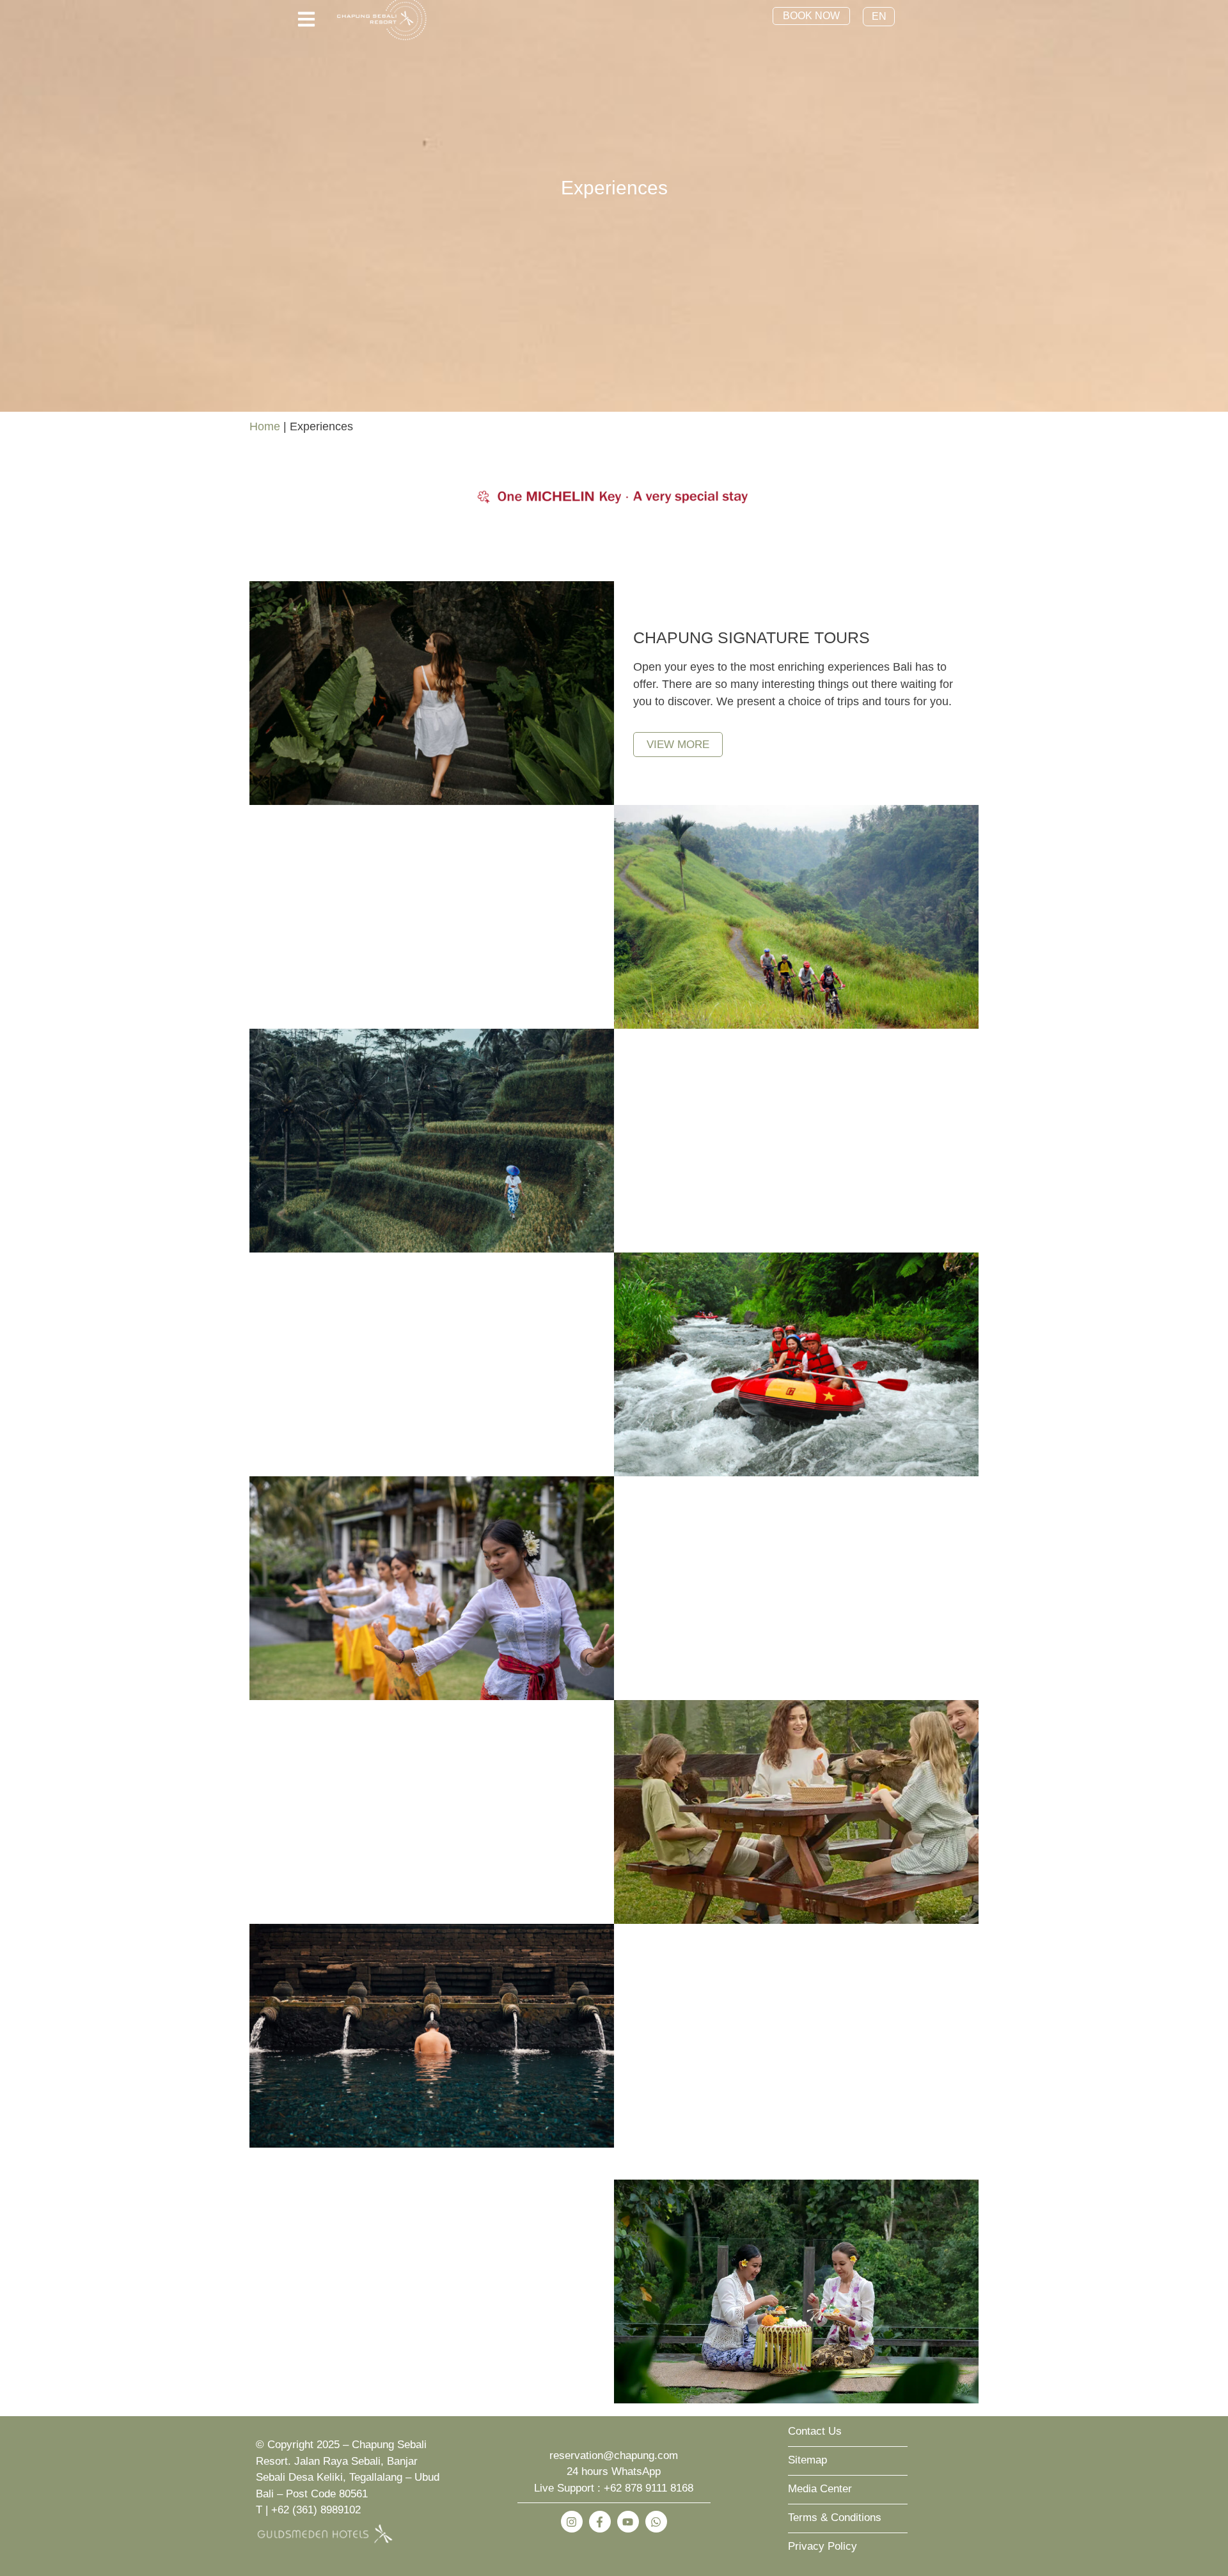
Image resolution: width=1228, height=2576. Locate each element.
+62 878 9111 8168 (649, 2488)
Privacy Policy (823, 2546)
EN (879, 16)
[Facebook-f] (600, 2522)
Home (265, 426)
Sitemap (807, 2460)
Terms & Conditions (835, 2517)
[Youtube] (628, 2522)
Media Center (820, 2489)
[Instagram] (572, 2522)
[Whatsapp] (656, 2522)
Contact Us (815, 2431)
